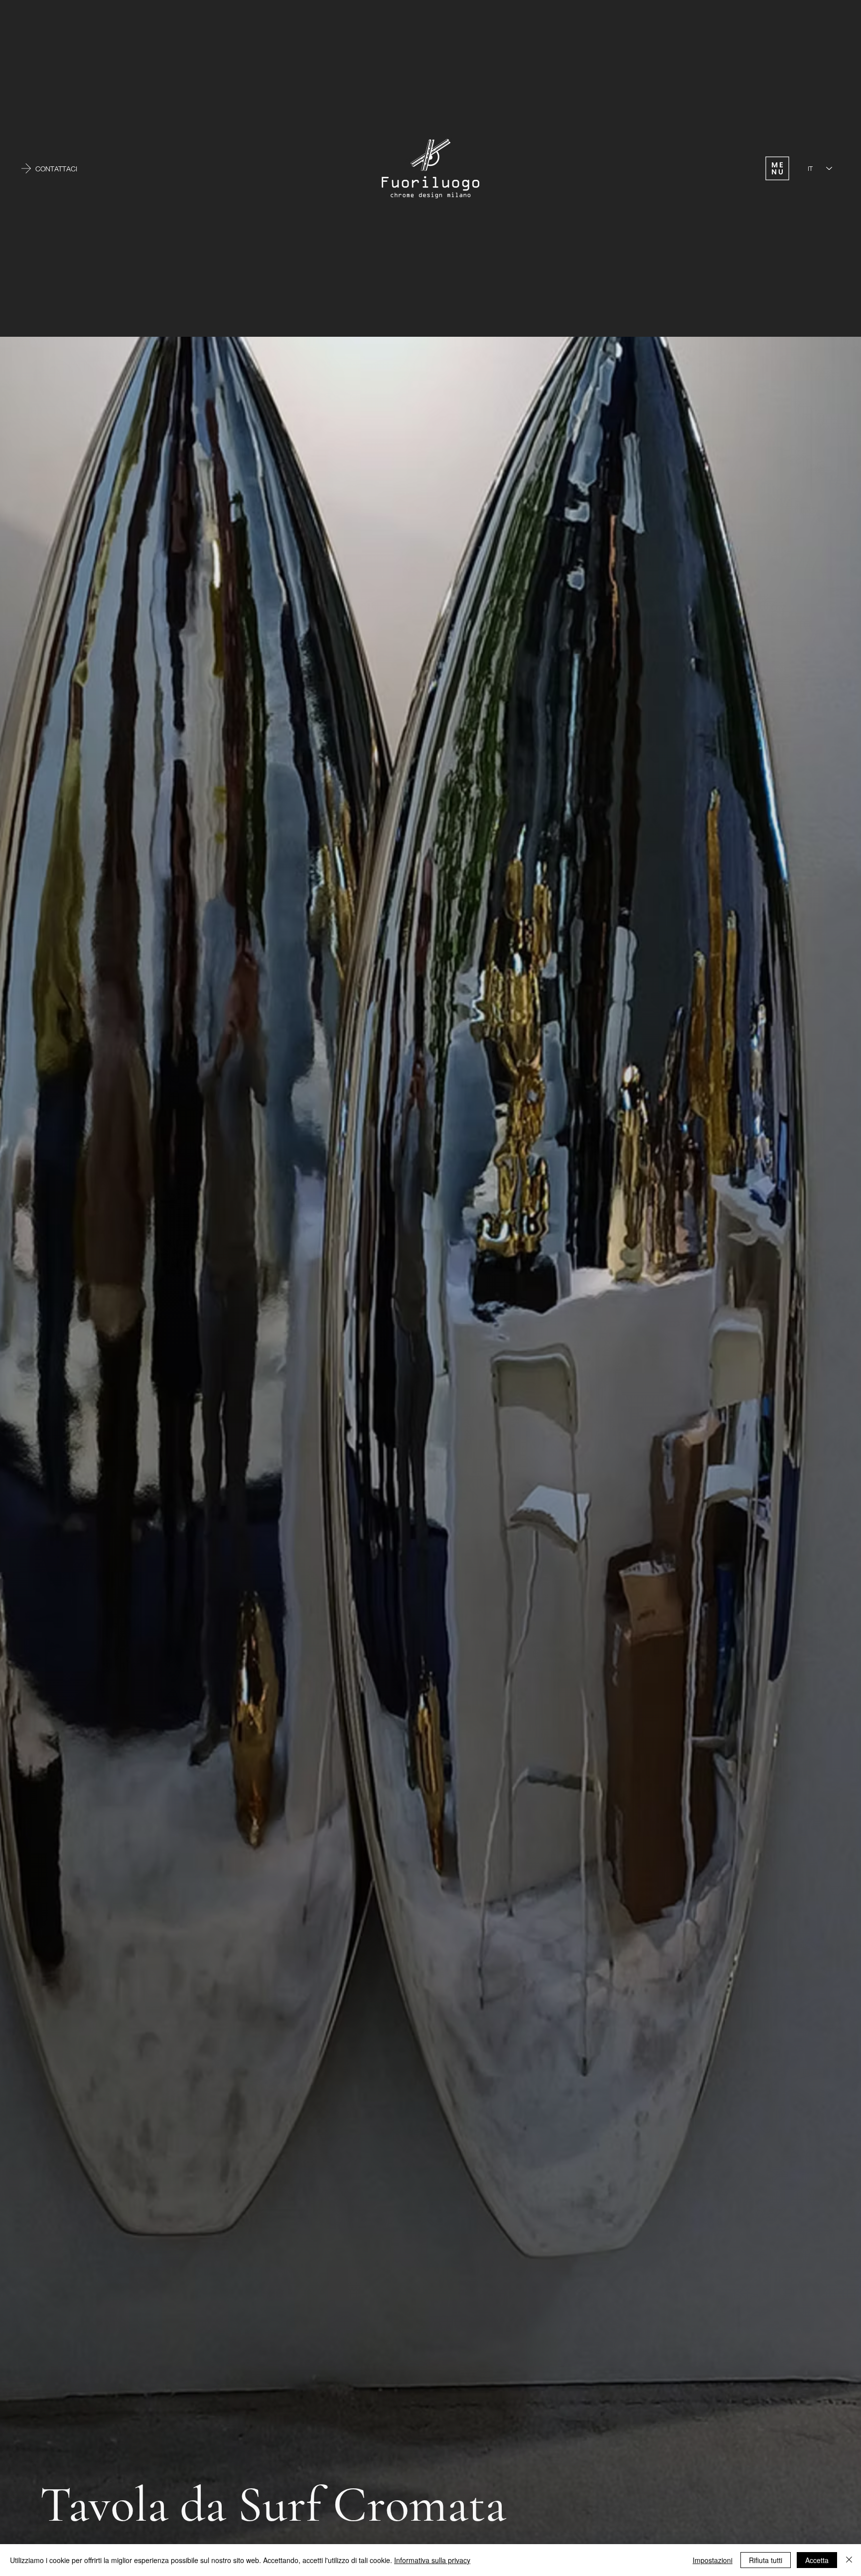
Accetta (817, 2560)
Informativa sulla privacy (432, 2560)
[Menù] (777, 168)
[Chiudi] (849, 2560)
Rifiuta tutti (766, 2560)
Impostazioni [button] (713, 2560)
